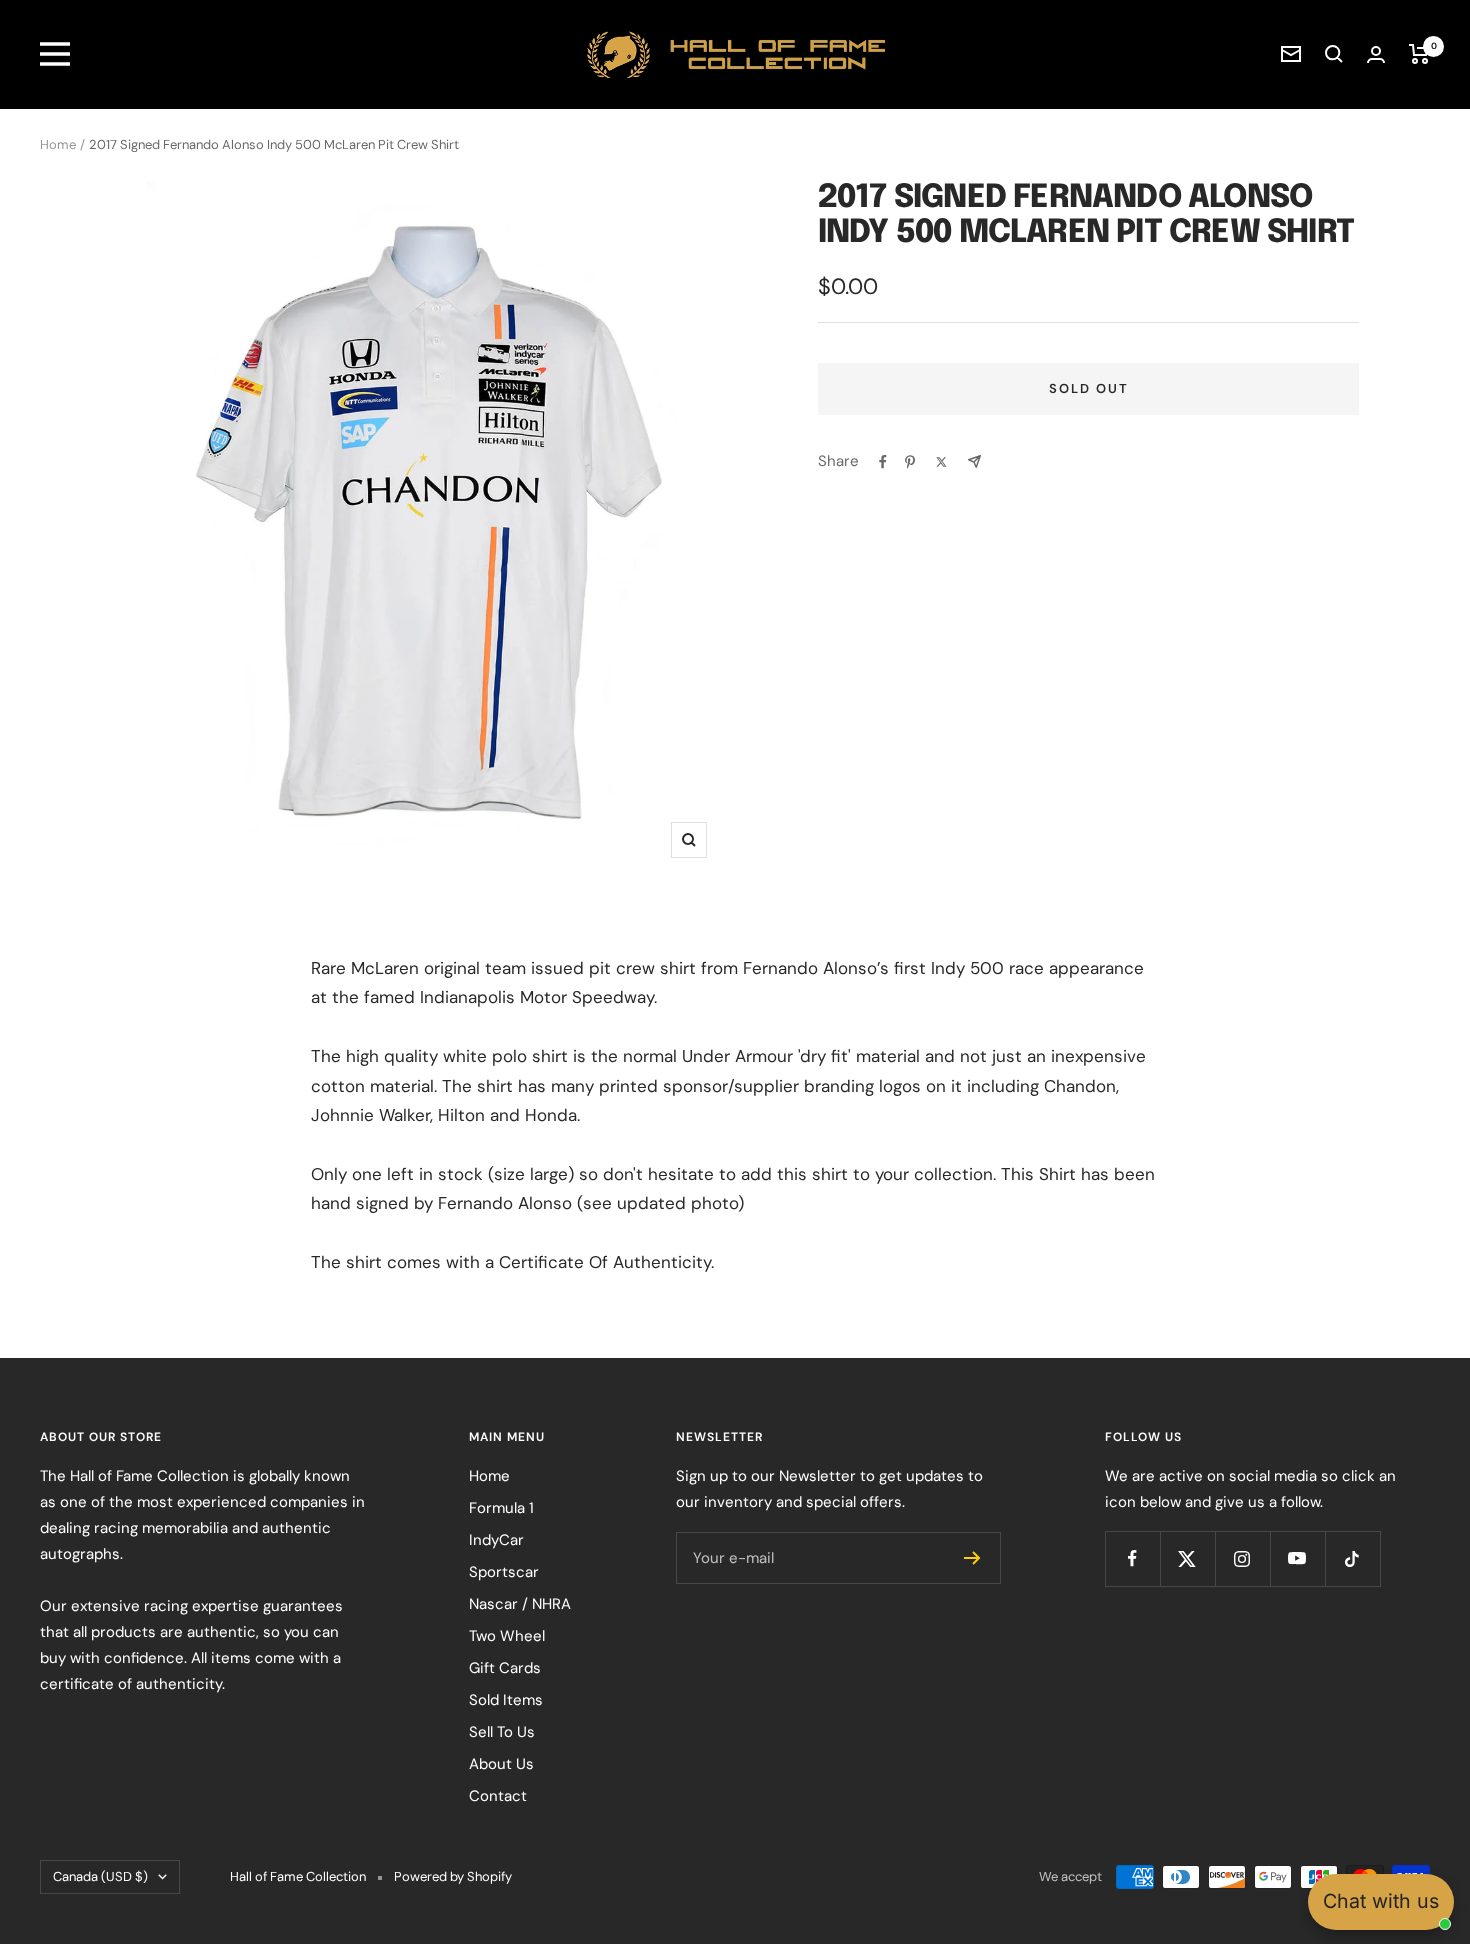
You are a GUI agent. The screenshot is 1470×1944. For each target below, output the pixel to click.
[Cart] (1419, 54)
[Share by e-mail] (974, 461)
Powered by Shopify (453, 1876)
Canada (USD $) (100, 1876)
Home (58, 144)
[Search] (1334, 54)
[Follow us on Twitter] (1187, 1558)
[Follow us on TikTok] (1352, 1558)
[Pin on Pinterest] (910, 462)
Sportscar (504, 1572)
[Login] (1376, 54)
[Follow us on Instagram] (1242, 1558)
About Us (501, 1764)
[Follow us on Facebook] (1132, 1558)
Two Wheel (507, 1636)
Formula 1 (501, 1508)
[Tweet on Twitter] (941, 462)
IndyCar (496, 1540)
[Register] (972, 1558)
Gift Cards (505, 1668)
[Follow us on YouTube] (1297, 1558)
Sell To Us (502, 1732)
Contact (498, 1796)
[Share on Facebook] (883, 462)
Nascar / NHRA (520, 1604)
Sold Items (506, 1700)
